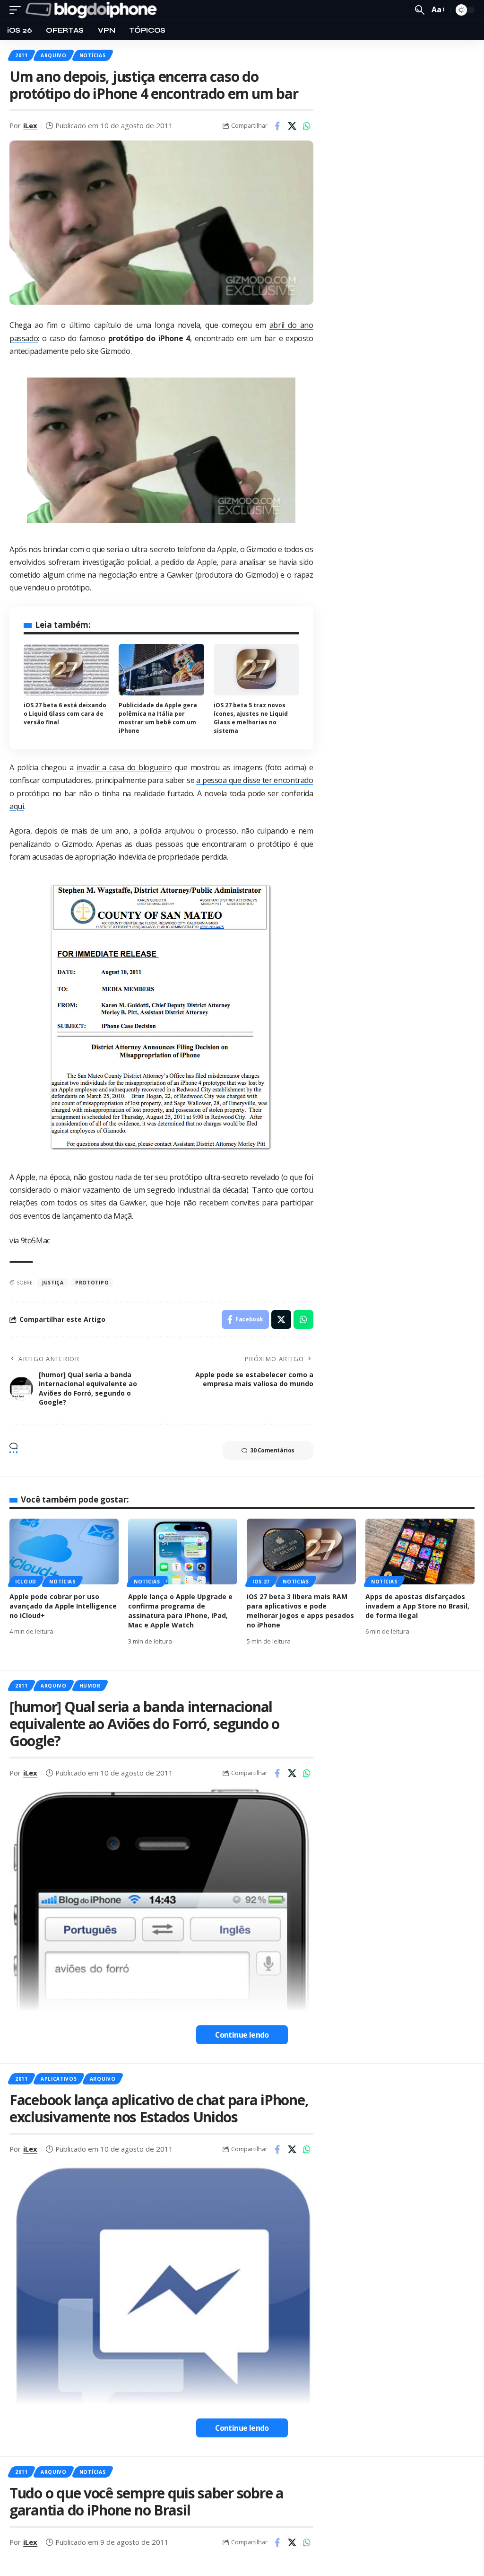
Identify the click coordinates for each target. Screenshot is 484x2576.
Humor (90, 1686)
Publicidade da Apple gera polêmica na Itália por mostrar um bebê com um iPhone (158, 718)
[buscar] (420, 10)
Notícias (93, 55)
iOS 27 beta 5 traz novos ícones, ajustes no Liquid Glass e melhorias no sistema (251, 718)
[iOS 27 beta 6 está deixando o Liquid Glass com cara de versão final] (66, 670)
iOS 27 (261, 1582)
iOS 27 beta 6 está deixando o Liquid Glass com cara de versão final (65, 714)
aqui (17, 806)
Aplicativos (59, 2079)
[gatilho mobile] (17, 10)
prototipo (92, 1283)
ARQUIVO (54, 55)
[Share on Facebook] (277, 126)
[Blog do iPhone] (93, 10)
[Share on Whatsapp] (307, 126)
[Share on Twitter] (292, 126)
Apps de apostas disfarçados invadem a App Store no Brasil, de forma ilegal (417, 1606)
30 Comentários (272, 1450)
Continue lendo (242, 2035)
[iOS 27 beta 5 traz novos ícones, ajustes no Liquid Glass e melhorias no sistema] (256, 670)
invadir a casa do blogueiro (124, 767)
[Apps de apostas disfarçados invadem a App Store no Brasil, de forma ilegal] (420, 1552)
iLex (30, 125)
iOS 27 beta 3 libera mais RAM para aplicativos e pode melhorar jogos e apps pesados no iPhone (300, 1611)
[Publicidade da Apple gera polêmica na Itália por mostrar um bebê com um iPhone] (161, 670)
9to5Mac (35, 1240)
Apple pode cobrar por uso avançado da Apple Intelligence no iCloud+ (63, 1606)
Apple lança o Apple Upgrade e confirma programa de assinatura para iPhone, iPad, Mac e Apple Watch (180, 1611)
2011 (22, 55)
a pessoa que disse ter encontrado (255, 780)
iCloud (26, 1582)
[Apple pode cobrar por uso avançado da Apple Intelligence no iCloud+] (64, 1552)
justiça (53, 1283)
